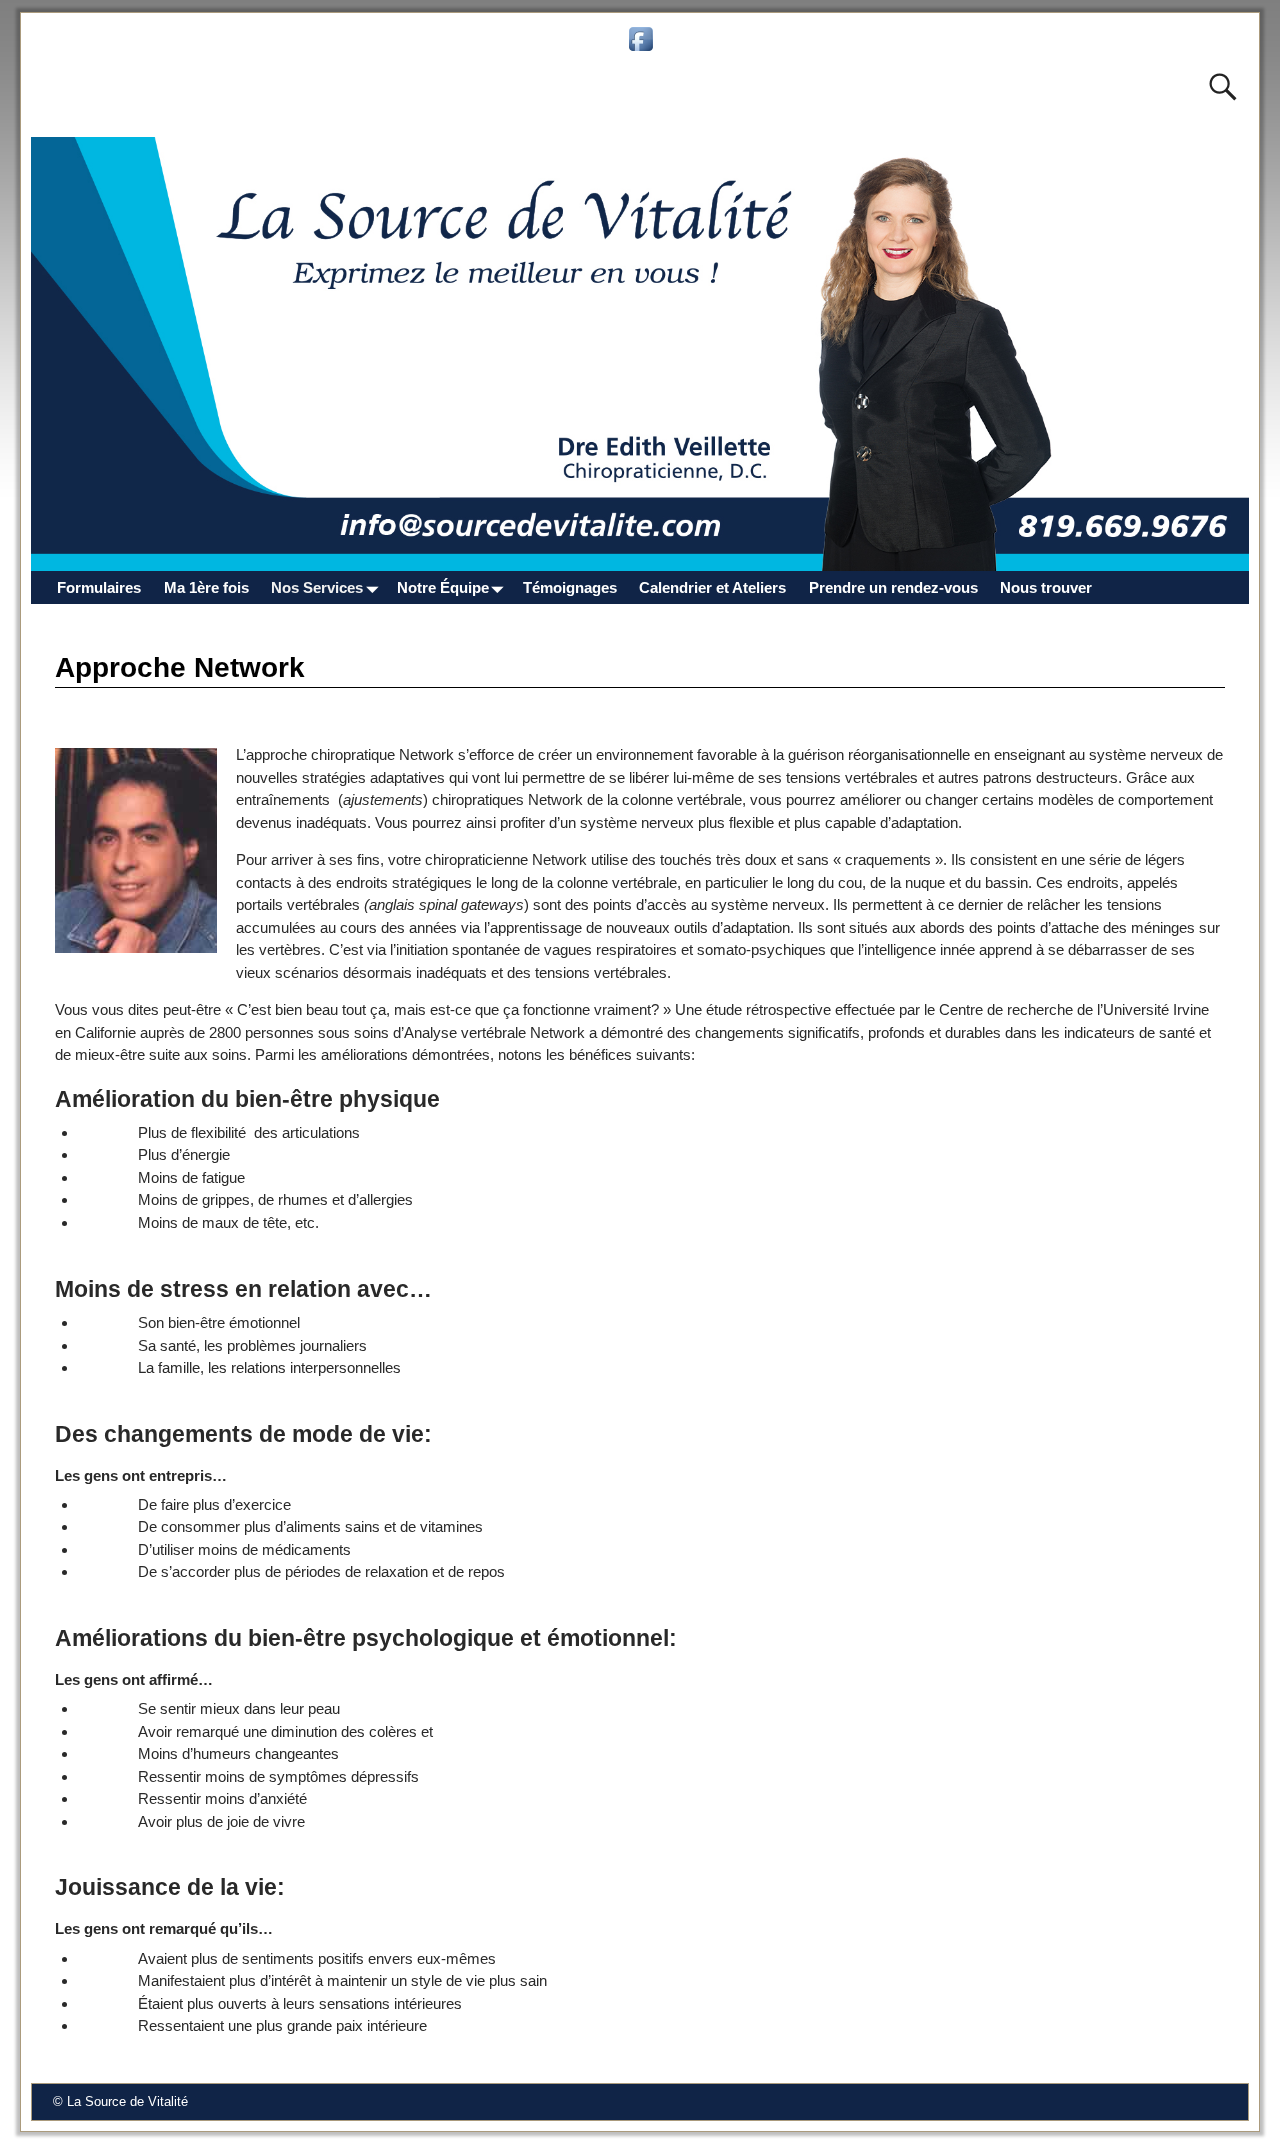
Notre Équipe (443, 587)
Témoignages (570, 587)
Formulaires (99, 587)
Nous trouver (1046, 587)
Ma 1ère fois (206, 587)
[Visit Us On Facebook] (640, 49)
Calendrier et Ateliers (712, 587)
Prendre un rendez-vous (893, 587)
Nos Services (317, 587)
